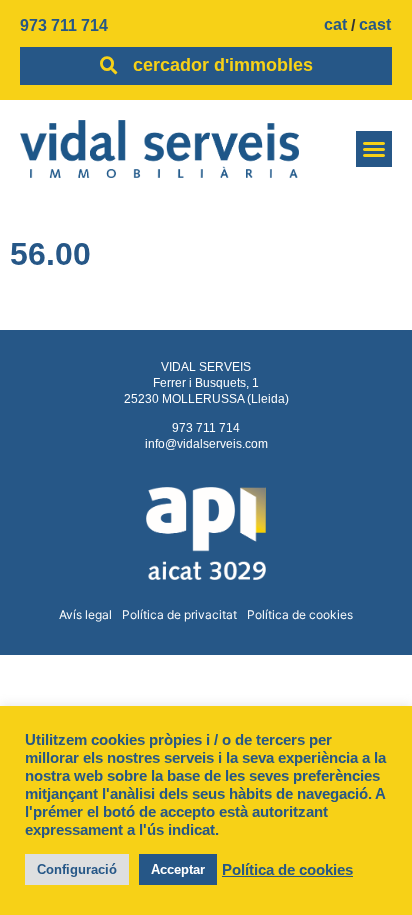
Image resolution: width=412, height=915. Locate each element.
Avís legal (85, 614)
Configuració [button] (77, 869)
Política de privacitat (179, 614)
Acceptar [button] (178, 869)
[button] (374, 149)
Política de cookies (300, 614)
